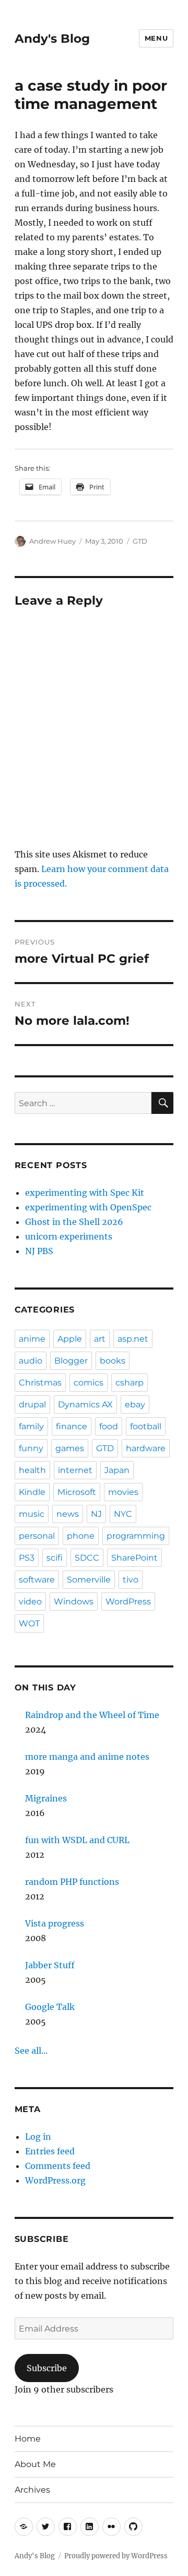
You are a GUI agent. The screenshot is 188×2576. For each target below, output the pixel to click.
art (100, 1339)
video (30, 1602)
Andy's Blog (52, 39)
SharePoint (134, 1558)
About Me (35, 2464)
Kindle (32, 1492)
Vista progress (55, 1923)
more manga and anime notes (87, 1757)
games (70, 1448)
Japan (117, 1470)
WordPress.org (55, 2180)
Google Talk (50, 2007)
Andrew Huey (52, 541)
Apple (70, 1339)
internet (75, 1470)
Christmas (40, 1383)
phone (81, 1536)
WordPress (128, 1602)
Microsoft (77, 1492)
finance (72, 1426)
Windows (74, 1602)
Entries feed (50, 2151)
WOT (29, 1623)
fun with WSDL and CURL (77, 1840)
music (32, 1514)
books (113, 1361)
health (32, 1470)
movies (123, 1492)
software (37, 1580)
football (146, 1426)
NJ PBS (39, 1251)
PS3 (27, 1558)
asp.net (133, 1339)
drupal (32, 1404)
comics (89, 1383)
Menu (156, 38)
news (68, 1514)
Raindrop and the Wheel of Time (92, 1715)
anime (32, 1339)
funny (31, 1448)
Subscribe (47, 2368)
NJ (96, 1514)
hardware (146, 1448)
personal (37, 1536)
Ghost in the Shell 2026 (74, 1222)
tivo (131, 1580)
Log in (38, 2137)
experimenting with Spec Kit (85, 1193)
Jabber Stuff (50, 1965)
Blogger (71, 1361)
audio (31, 1361)
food (109, 1426)
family (31, 1426)
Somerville (89, 1580)
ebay (135, 1404)
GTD (140, 541)
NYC (123, 1514)
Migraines (46, 1798)
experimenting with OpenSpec (88, 1207)
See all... (31, 2051)
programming (136, 1536)
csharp (130, 1383)
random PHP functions (72, 1882)
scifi (55, 1558)
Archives (32, 2490)
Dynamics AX (85, 1404)
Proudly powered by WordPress (116, 2556)
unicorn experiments (69, 1236)
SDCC (87, 1558)
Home (28, 2439)
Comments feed (58, 2166)
